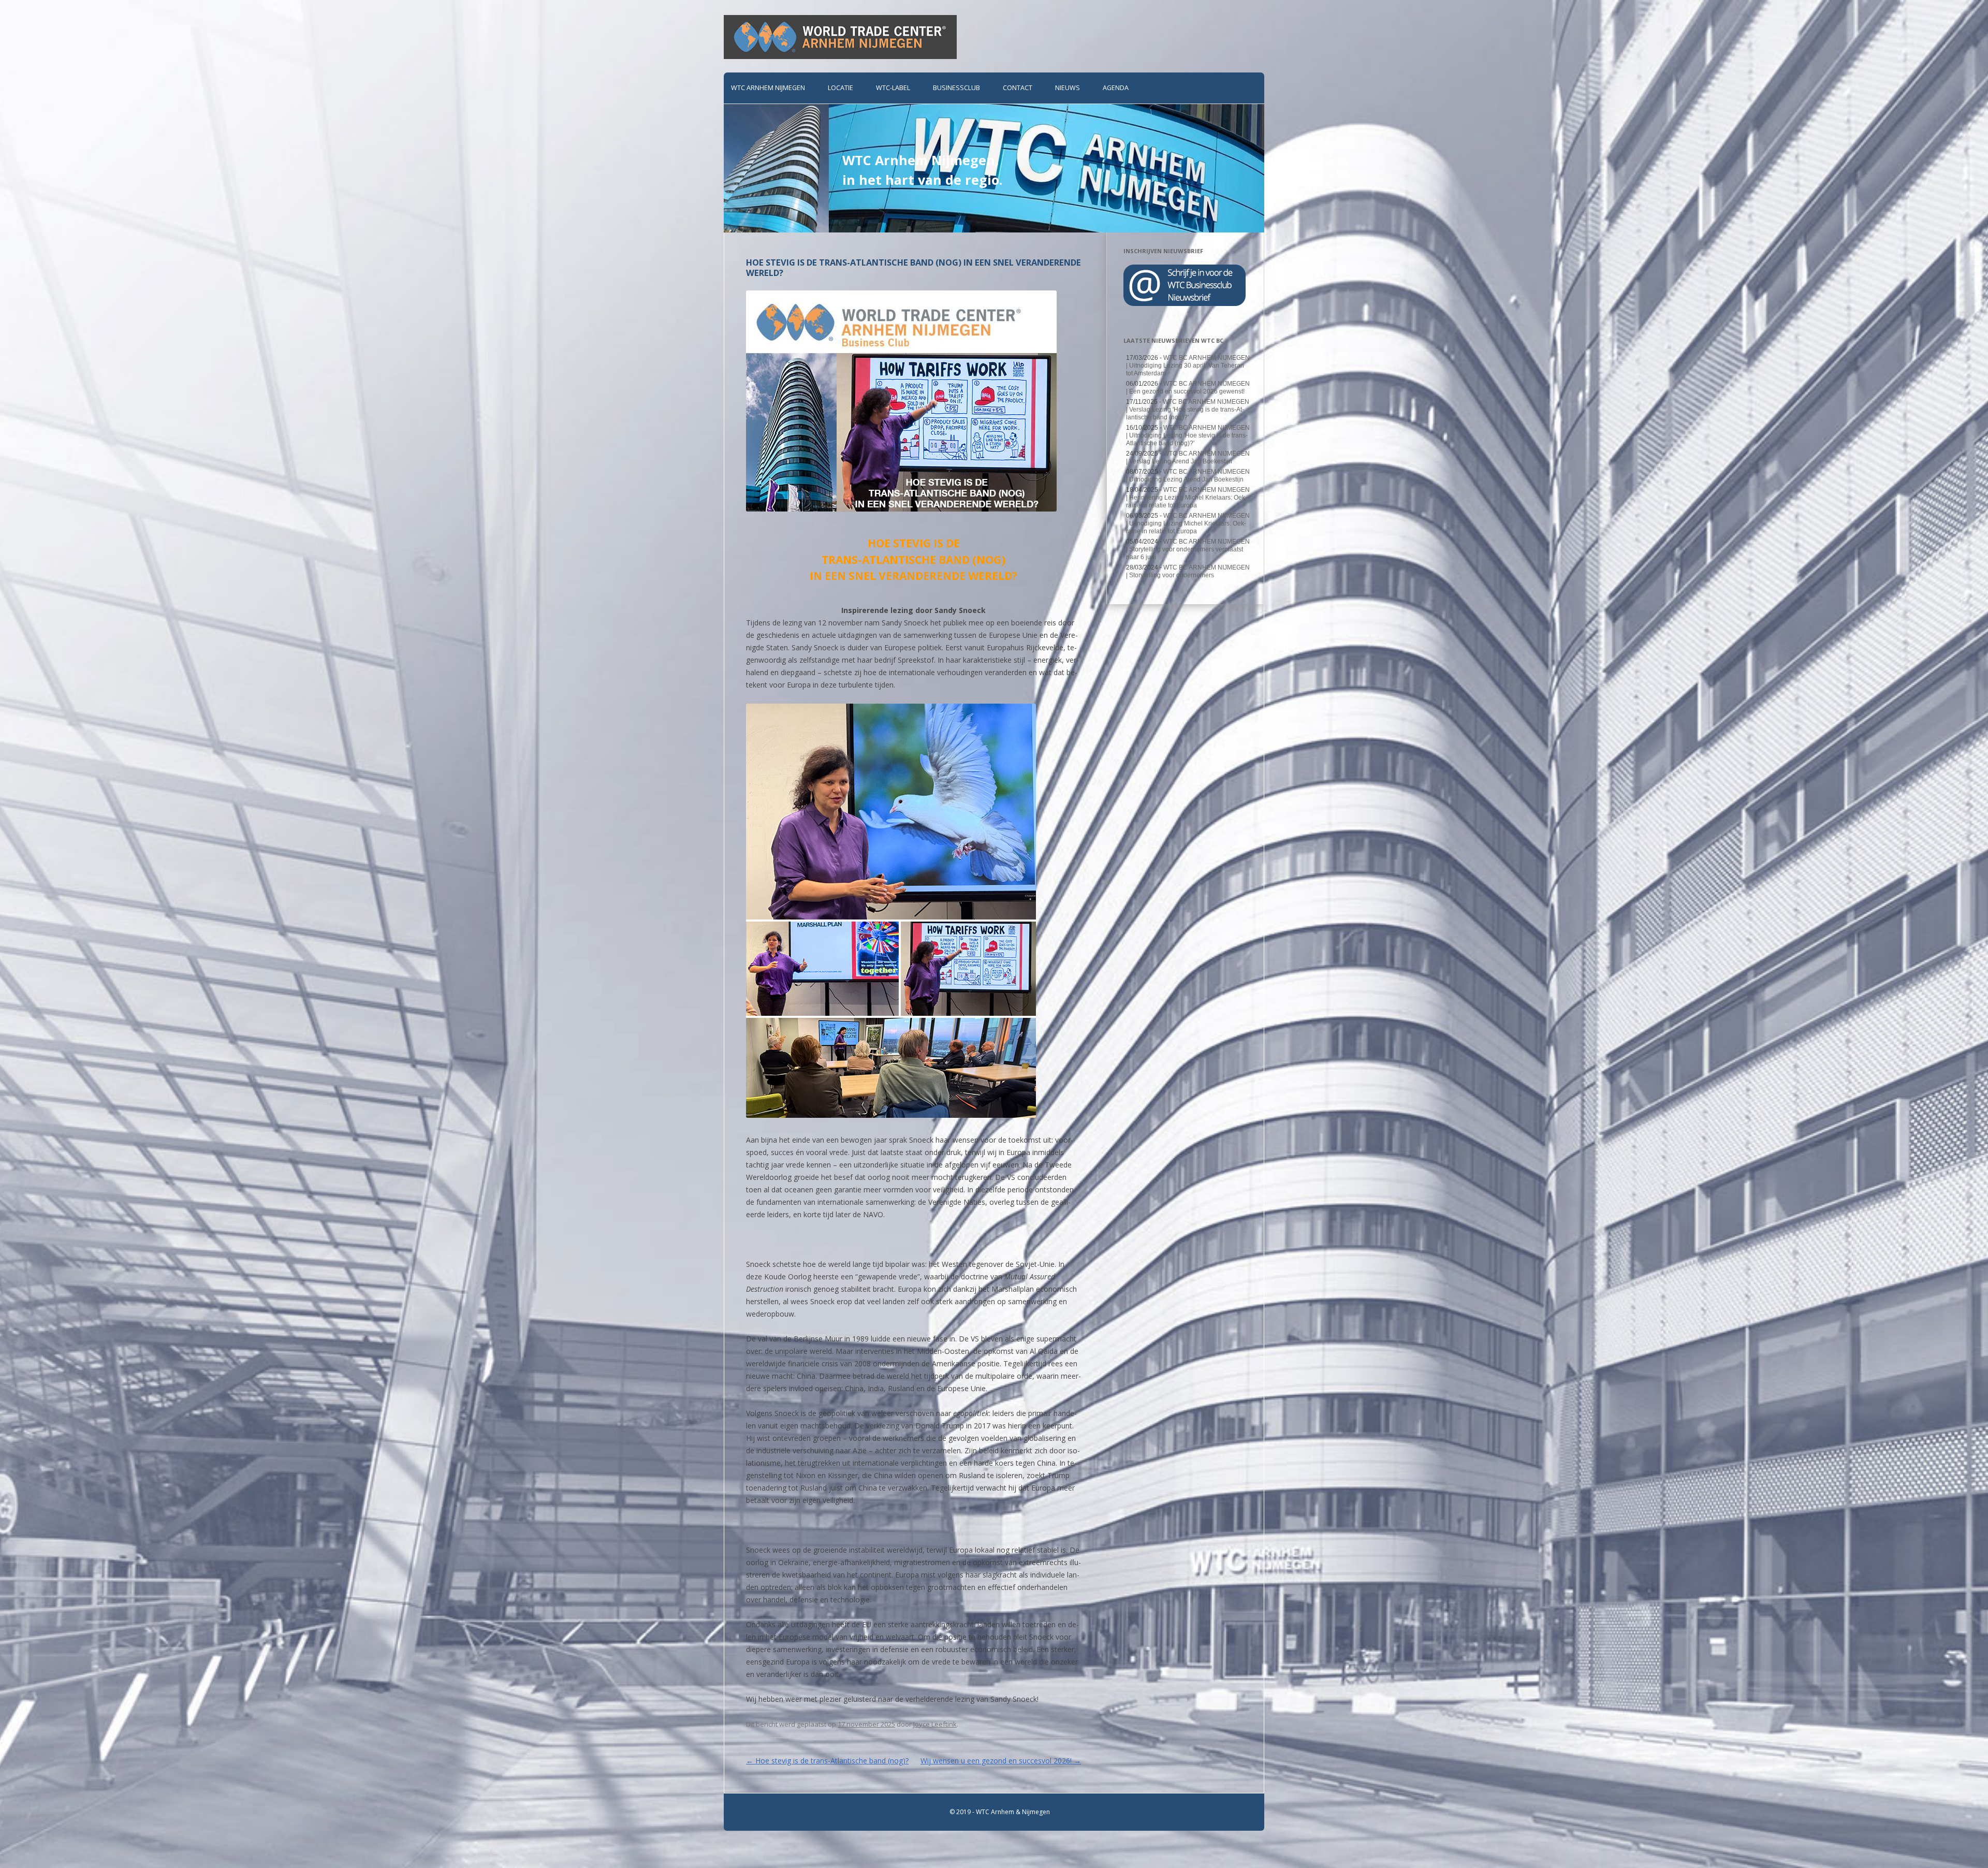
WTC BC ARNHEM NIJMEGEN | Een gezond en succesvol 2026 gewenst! (1188, 388)
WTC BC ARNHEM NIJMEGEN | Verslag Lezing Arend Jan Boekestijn (1188, 457)
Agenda (1116, 88)
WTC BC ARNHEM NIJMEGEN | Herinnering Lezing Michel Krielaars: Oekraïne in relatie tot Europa (1188, 498)
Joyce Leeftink (935, 1724)
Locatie (840, 88)
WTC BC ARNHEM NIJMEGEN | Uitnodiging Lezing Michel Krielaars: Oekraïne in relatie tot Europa (1188, 523)
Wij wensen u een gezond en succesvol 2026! (1001, 1761)
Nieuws (1068, 88)
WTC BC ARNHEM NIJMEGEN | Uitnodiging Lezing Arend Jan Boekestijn (1188, 476)
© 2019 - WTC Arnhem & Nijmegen (1000, 1812)
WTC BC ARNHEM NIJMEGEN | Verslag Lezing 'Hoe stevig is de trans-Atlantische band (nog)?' (1188, 410)
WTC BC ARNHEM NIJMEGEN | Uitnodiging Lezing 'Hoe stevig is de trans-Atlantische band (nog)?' (1188, 435)
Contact (1018, 88)
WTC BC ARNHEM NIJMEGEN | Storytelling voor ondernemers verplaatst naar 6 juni (1188, 549)
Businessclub (956, 88)
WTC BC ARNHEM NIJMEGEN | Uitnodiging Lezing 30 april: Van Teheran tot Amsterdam (1188, 366)
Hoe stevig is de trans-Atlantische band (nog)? (827, 1761)
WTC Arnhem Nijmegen (768, 88)
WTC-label (893, 88)
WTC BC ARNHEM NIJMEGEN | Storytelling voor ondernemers (1188, 571)
